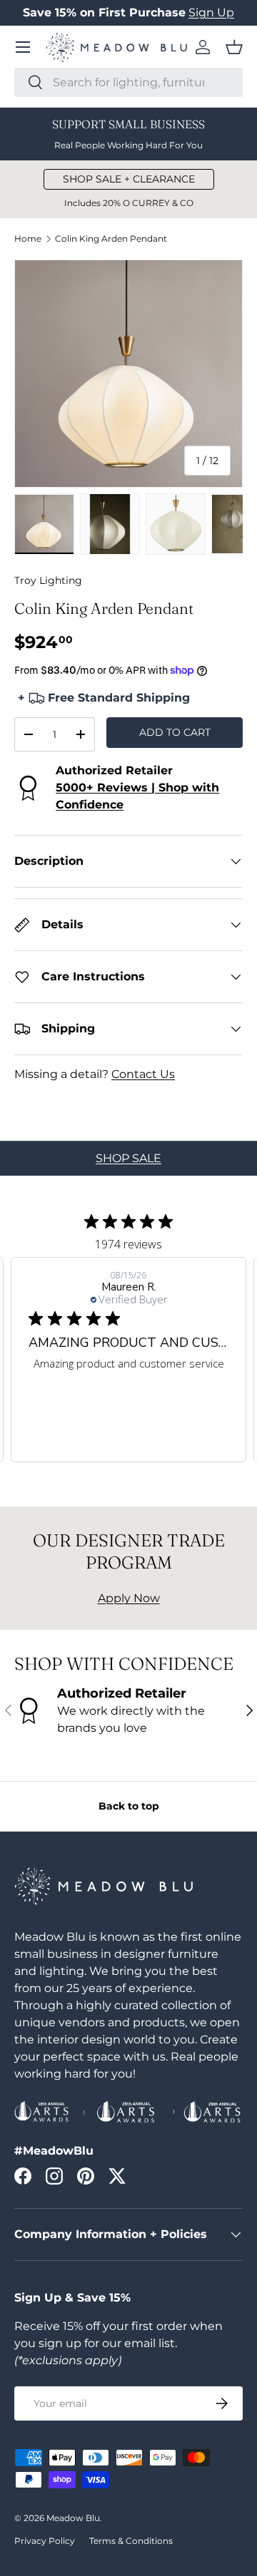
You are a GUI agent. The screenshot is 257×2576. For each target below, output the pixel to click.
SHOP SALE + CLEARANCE (129, 179)
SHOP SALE (128, 1158)
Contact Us (143, 1074)
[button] (234, 47)
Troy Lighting (48, 580)
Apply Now (129, 1598)
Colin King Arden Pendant (111, 239)
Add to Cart (175, 732)
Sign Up (211, 12)
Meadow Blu (73, 2518)
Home (28, 239)
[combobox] (128, 82)
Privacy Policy (45, 2541)
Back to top (129, 1806)
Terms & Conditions (131, 2541)
